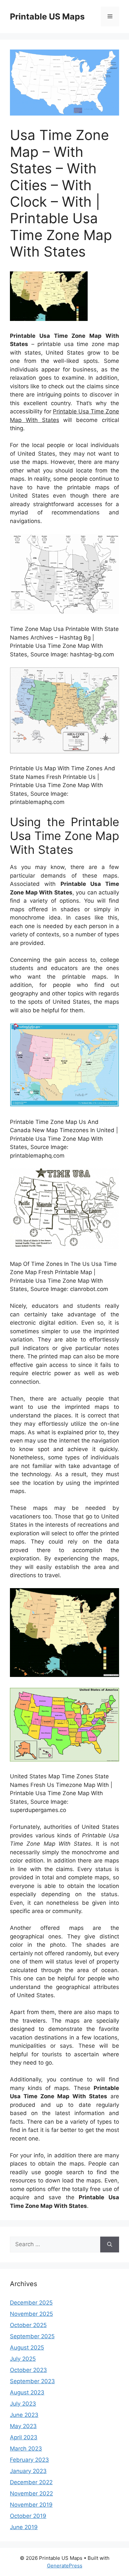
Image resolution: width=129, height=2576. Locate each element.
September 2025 (32, 2336)
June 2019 (24, 2527)
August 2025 (27, 2348)
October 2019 (28, 2516)
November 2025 (31, 2314)
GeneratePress (65, 2566)
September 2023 (32, 2381)
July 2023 (23, 2404)
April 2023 (24, 2437)
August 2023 (27, 2392)
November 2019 (31, 2505)
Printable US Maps (47, 17)
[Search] (110, 2245)
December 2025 (31, 2303)
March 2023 (26, 2449)
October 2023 (28, 2370)
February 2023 (29, 2460)
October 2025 (28, 2325)
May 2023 (23, 2426)
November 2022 (31, 2493)
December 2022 (31, 2482)
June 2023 (24, 2415)
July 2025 (23, 2359)
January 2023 (28, 2471)
